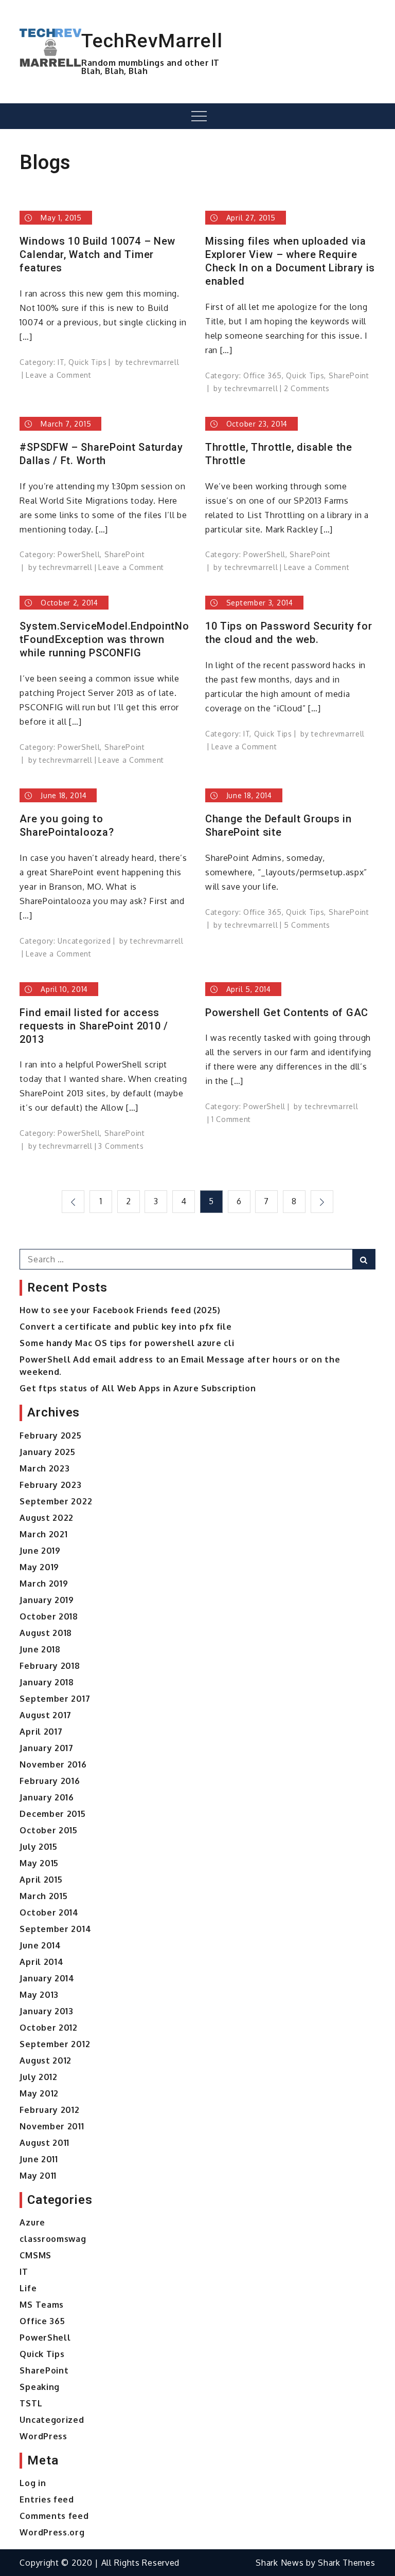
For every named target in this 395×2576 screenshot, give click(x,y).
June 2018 (40, 1649)
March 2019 (44, 1584)
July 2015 (38, 1847)
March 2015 (43, 1896)
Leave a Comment (59, 375)
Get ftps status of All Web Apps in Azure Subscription (138, 1388)
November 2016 (53, 1764)
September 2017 (55, 1699)
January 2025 (47, 1452)
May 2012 (39, 2093)
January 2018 (47, 1682)
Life (28, 2288)
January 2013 (46, 2011)
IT (61, 362)
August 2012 (46, 2060)
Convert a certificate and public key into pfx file (125, 1327)
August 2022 (47, 1518)
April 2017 (41, 1732)
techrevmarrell (153, 362)
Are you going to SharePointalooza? (67, 825)
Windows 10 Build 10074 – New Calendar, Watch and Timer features (97, 254)
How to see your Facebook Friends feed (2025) (120, 1310)
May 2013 (39, 1995)
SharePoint (349, 375)
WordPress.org (52, 2532)
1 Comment (231, 1119)
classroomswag (53, 2239)
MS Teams (42, 2305)
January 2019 (47, 1600)
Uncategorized (84, 941)
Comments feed (54, 2516)
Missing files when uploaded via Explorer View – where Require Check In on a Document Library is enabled (290, 261)
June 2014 (40, 1945)
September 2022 (56, 1501)
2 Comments (307, 388)
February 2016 (50, 1781)
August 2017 (46, 1715)
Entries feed (47, 2499)
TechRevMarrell (152, 41)
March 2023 (44, 1468)
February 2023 (50, 1485)
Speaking (40, 2387)
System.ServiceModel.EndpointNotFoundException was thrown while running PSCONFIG (104, 639)
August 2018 (46, 1633)
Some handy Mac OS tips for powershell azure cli (127, 1343)
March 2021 (43, 1534)
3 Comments (121, 1146)
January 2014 (47, 1978)
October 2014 (49, 1912)
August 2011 (44, 2143)
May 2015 (39, 1863)
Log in (33, 2483)
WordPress (43, 2436)
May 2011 (38, 2176)
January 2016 (47, 1797)
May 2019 (39, 1567)
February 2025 (50, 1436)
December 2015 (52, 1814)
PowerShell (79, 554)
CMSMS (35, 2255)
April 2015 (41, 1880)
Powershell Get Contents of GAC (287, 1013)
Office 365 (263, 375)
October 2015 (48, 1830)
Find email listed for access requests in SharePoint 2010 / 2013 (94, 1026)
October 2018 (49, 1616)
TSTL (31, 2403)
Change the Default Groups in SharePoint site (279, 825)
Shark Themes (346, 2563)
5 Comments (307, 925)
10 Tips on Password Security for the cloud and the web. (289, 633)
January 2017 (46, 1748)
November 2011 (52, 2126)
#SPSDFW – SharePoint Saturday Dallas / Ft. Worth (101, 454)
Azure (32, 2222)
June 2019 (40, 1551)
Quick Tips (87, 362)
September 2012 (55, 2044)
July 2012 (38, 2077)
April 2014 (41, 1962)
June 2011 (39, 2159)
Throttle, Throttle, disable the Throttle (279, 454)
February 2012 (49, 2110)
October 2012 (48, 2028)
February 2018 (50, 1666)
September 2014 (55, 1929)
